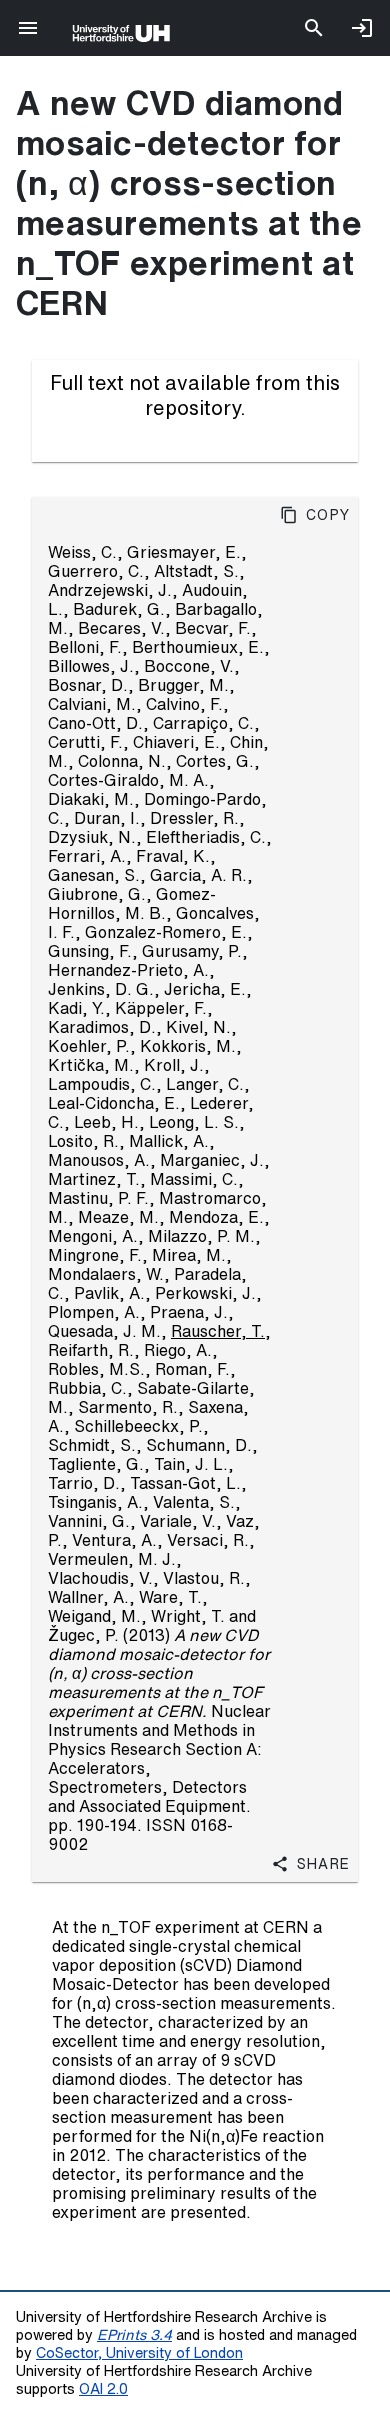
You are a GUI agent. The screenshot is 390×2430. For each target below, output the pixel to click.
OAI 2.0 (103, 2388)
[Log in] (362, 28)
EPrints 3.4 (134, 2334)
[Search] (314, 28)
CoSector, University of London (139, 2352)
